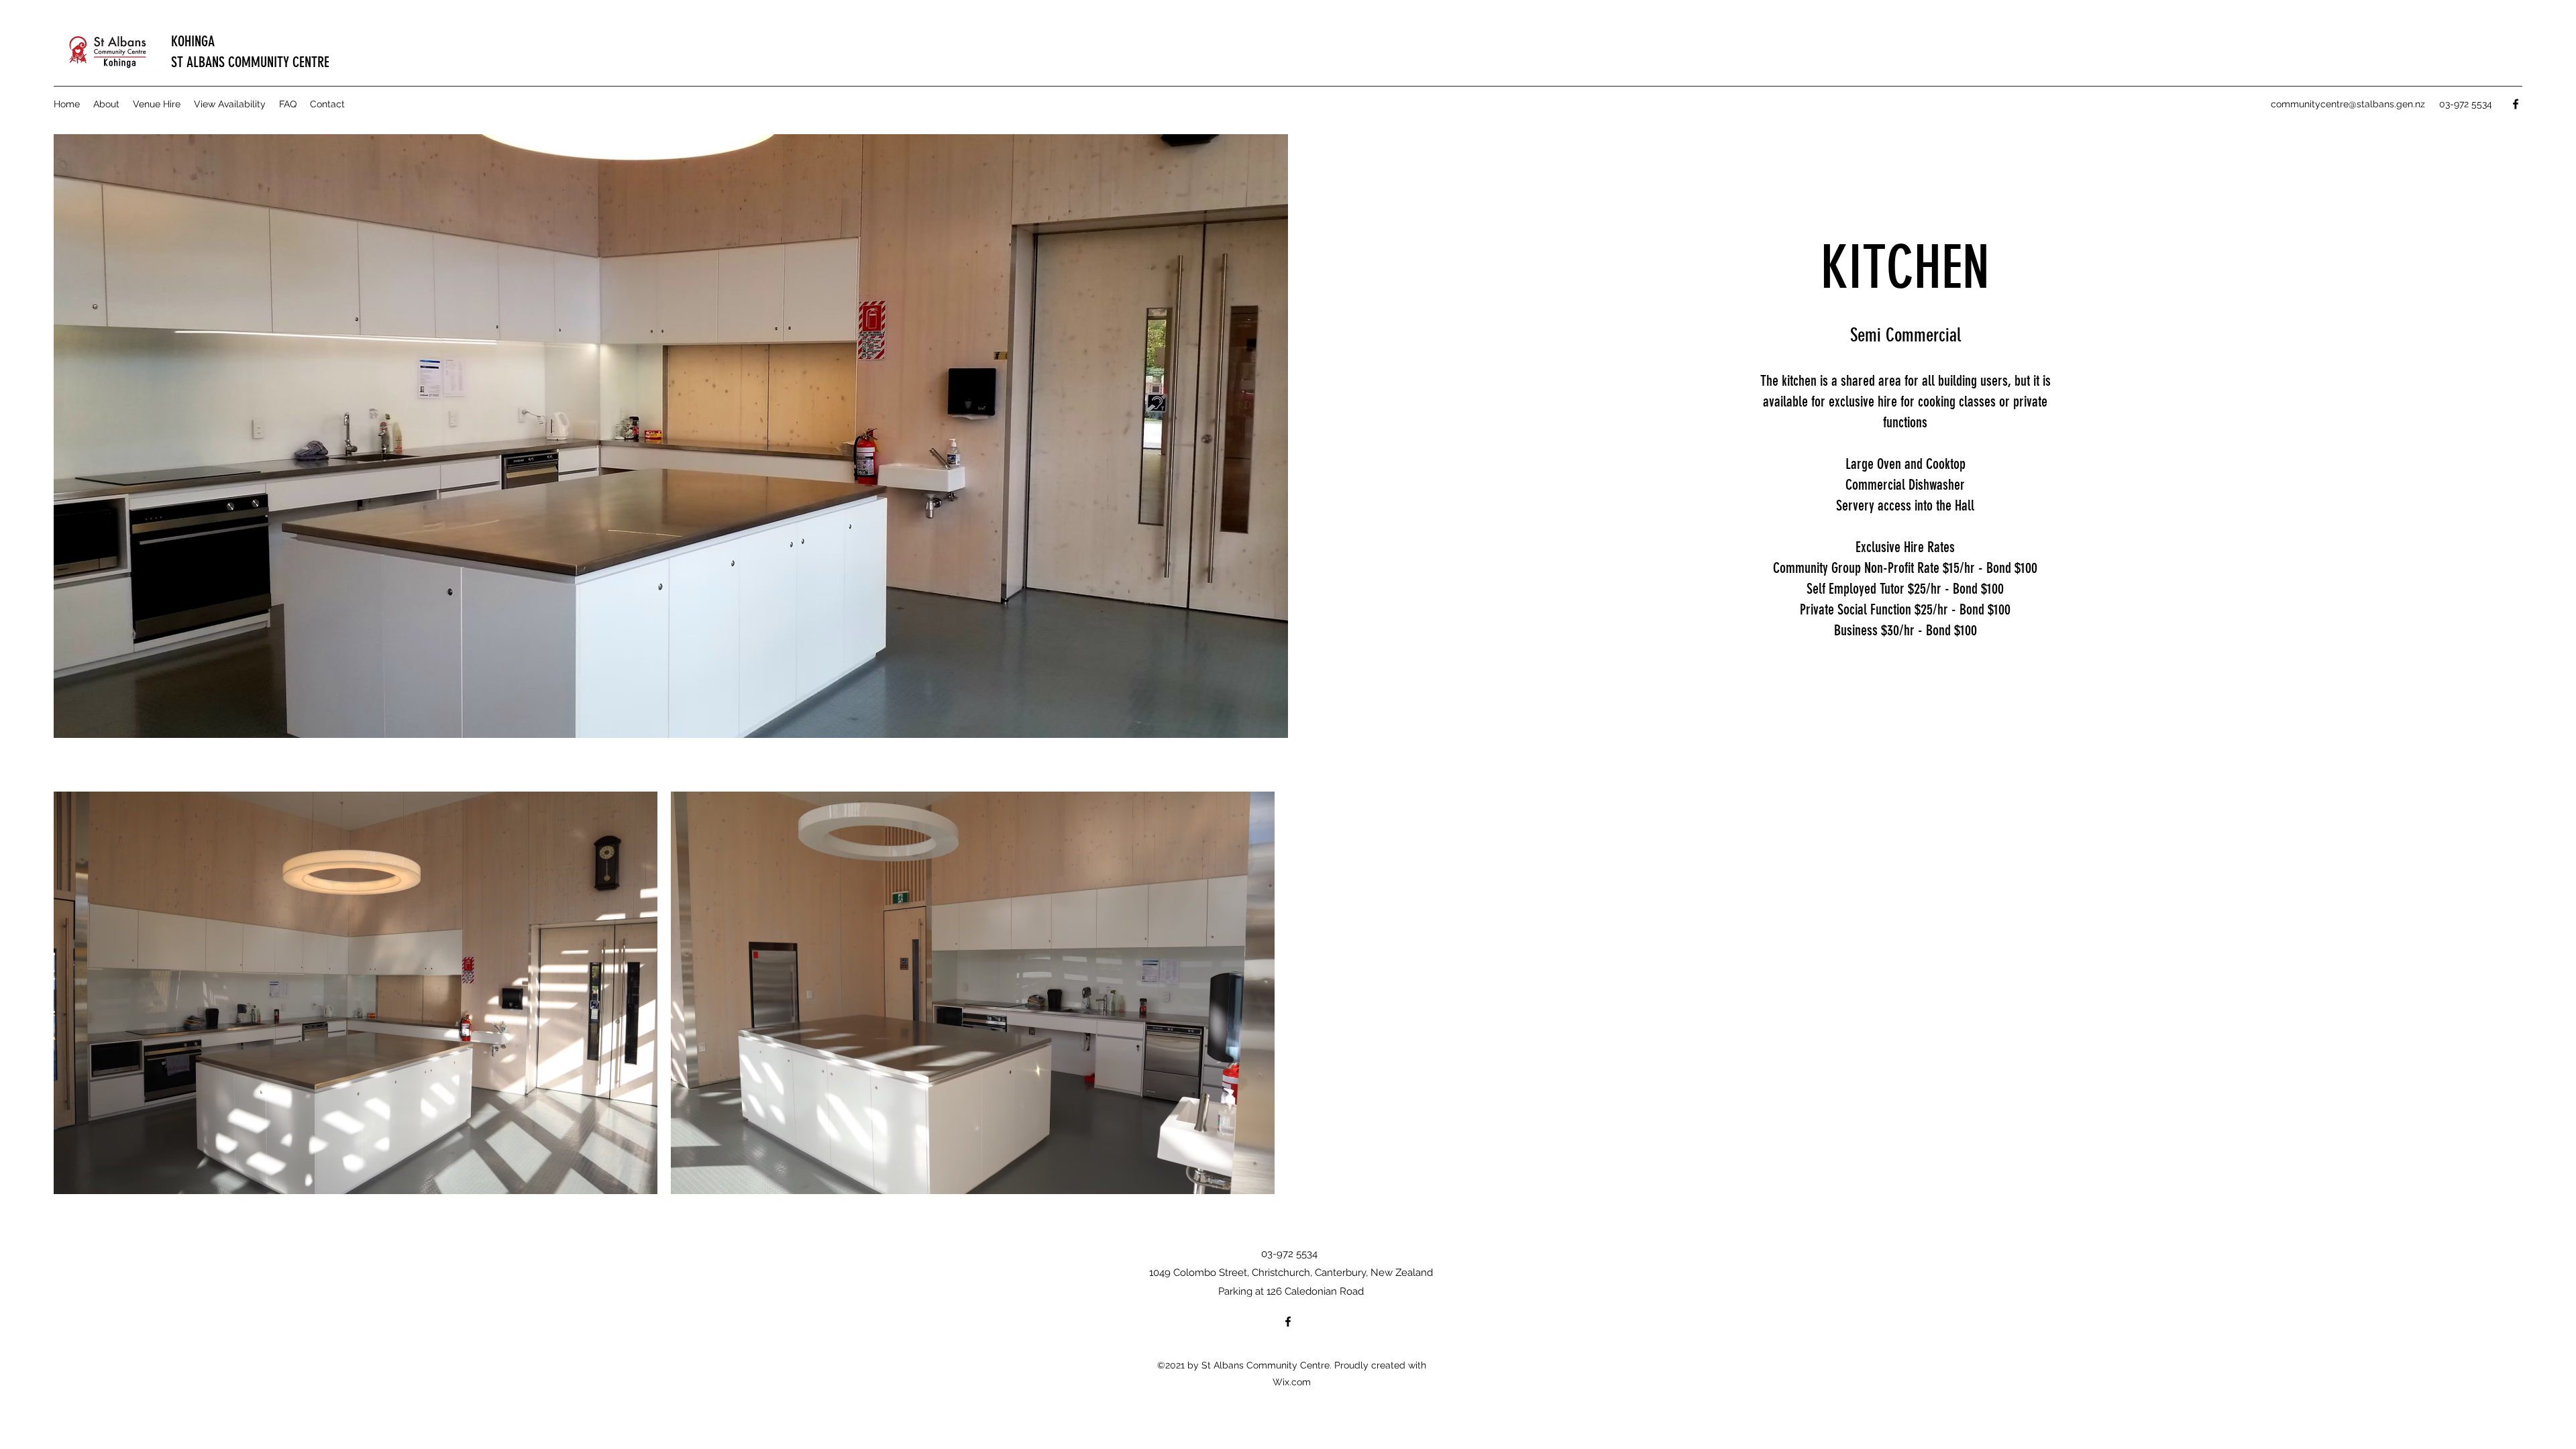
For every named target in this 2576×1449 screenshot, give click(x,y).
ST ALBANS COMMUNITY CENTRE (250, 62)
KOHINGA (193, 41)
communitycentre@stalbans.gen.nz (2348, 104)
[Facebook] (2516, 104)
